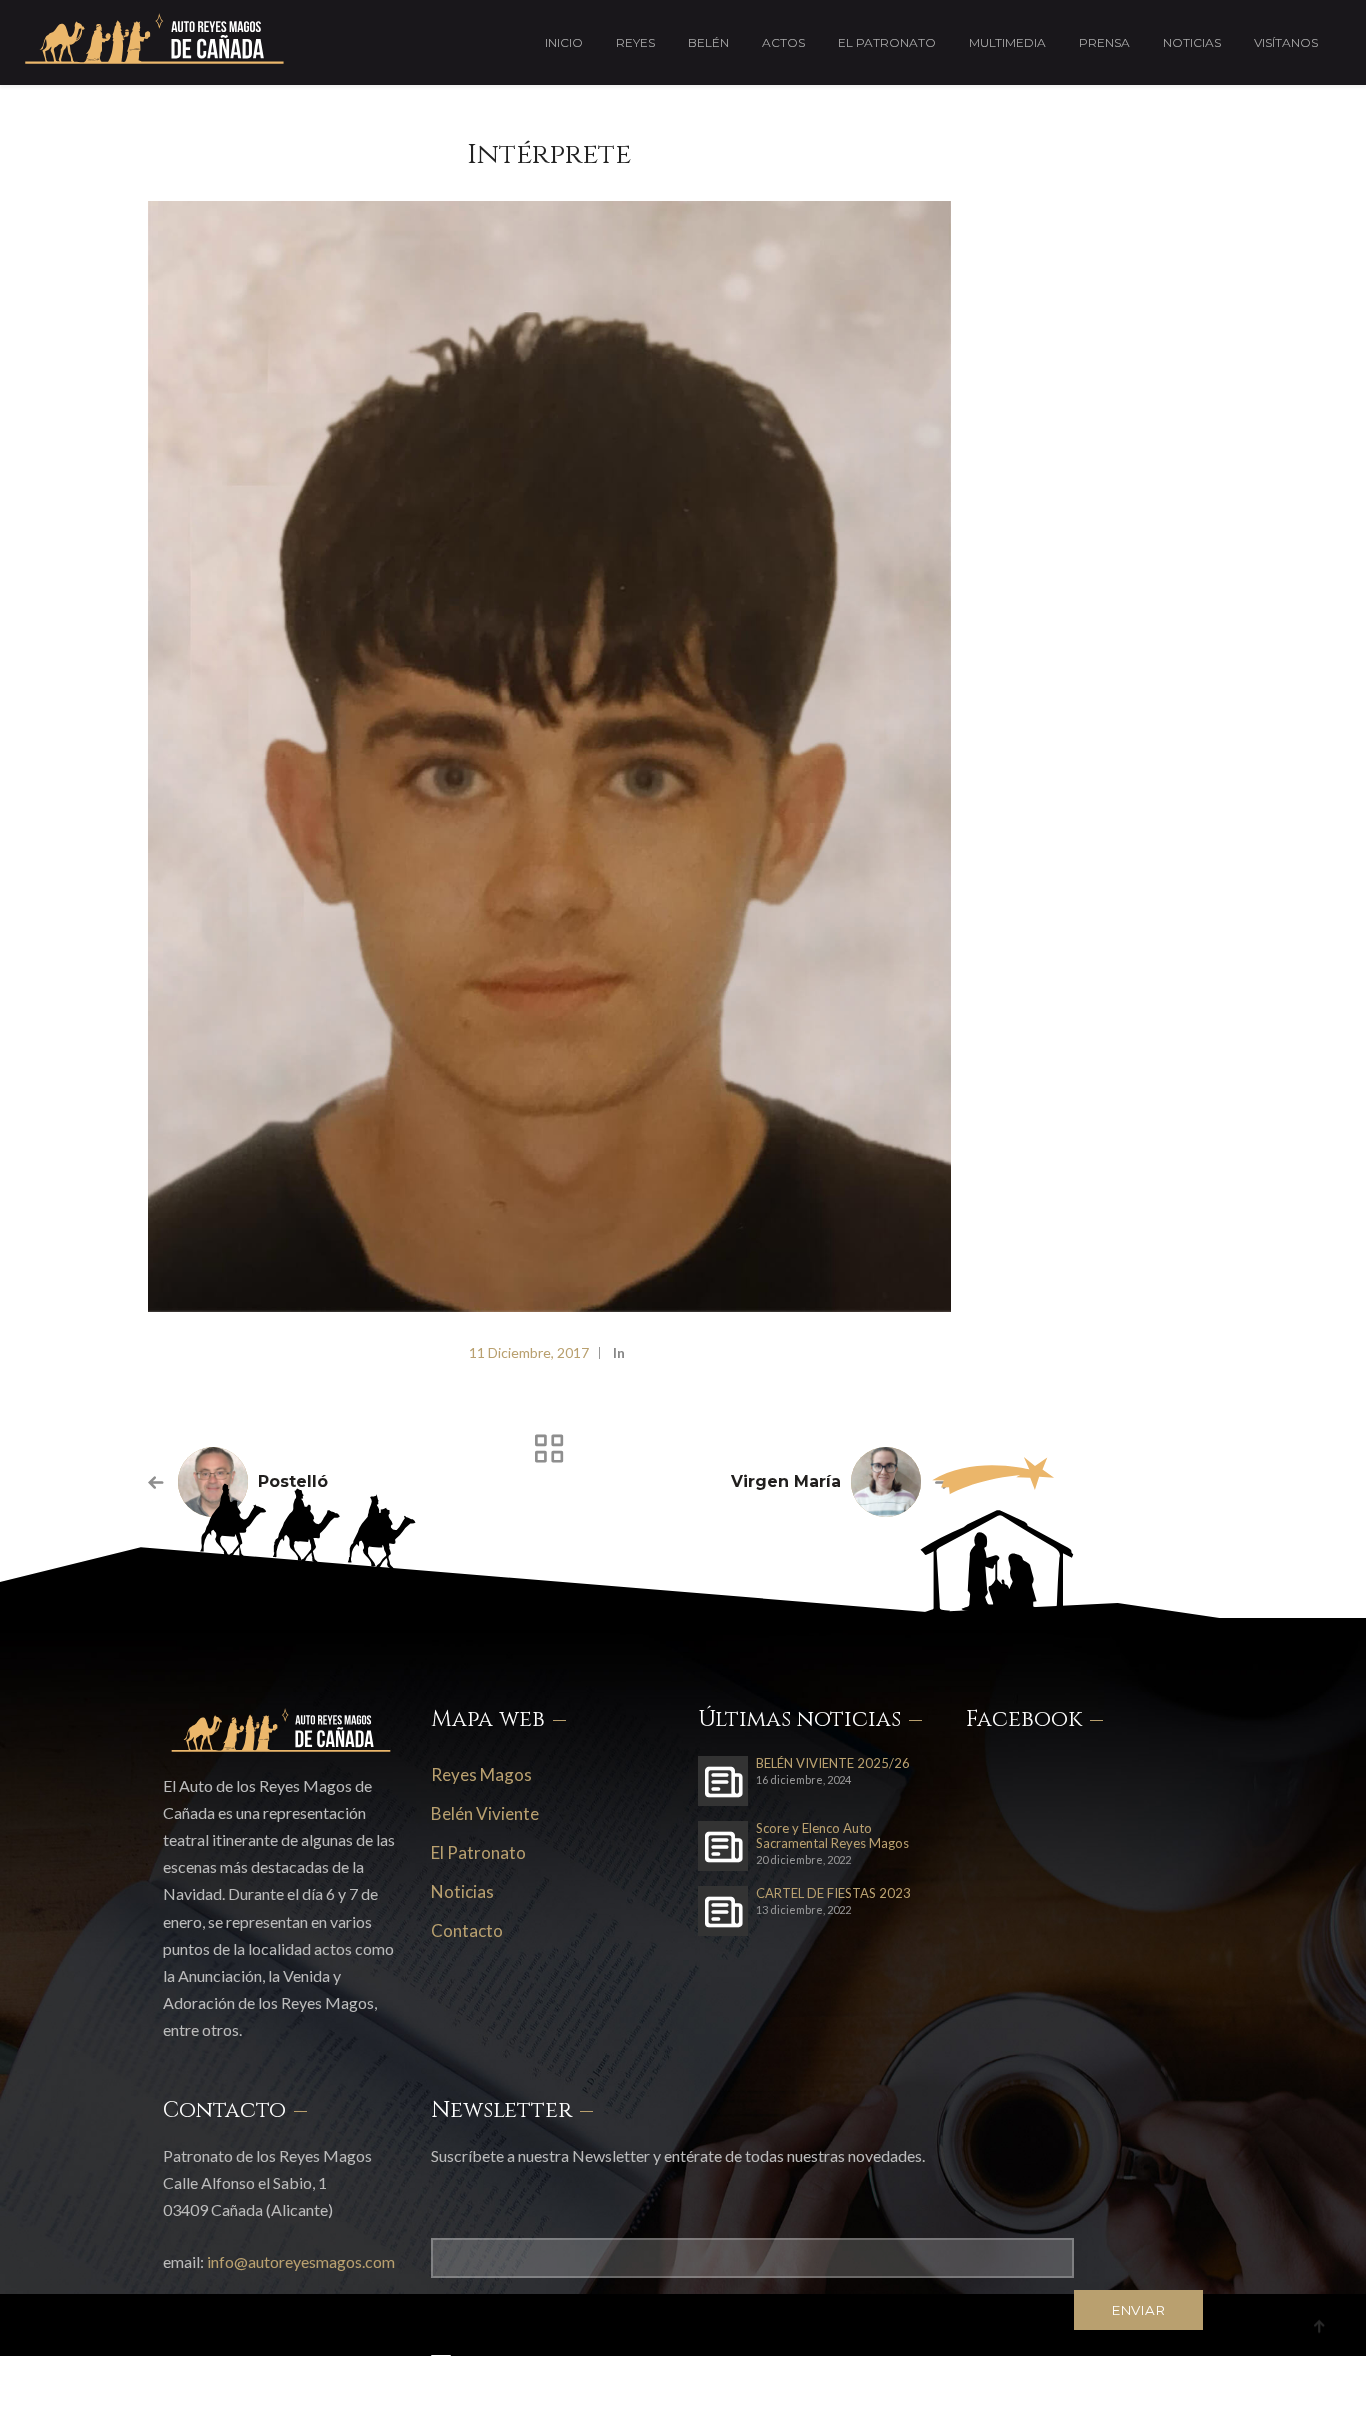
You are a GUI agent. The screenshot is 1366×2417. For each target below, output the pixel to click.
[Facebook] (1105, 2381)
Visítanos (1286, 42)
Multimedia (1007, 42)
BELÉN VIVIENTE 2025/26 (833, 1763)
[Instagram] (1152, 2381)
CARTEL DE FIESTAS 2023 (833, 1893)
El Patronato (887, 42)
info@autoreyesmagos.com (301, 2261)
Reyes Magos (481, 1774)
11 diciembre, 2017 (529, 1352)
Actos (783, 42)
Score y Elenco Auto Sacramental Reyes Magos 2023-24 (832, 1836)
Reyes (635, 42)
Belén (708, 42)
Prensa (1104, 42)
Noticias (1192, 42)
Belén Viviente (485, 1813)
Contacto (467, 1930)
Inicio (564, 42)
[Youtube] (1198, 2381)
